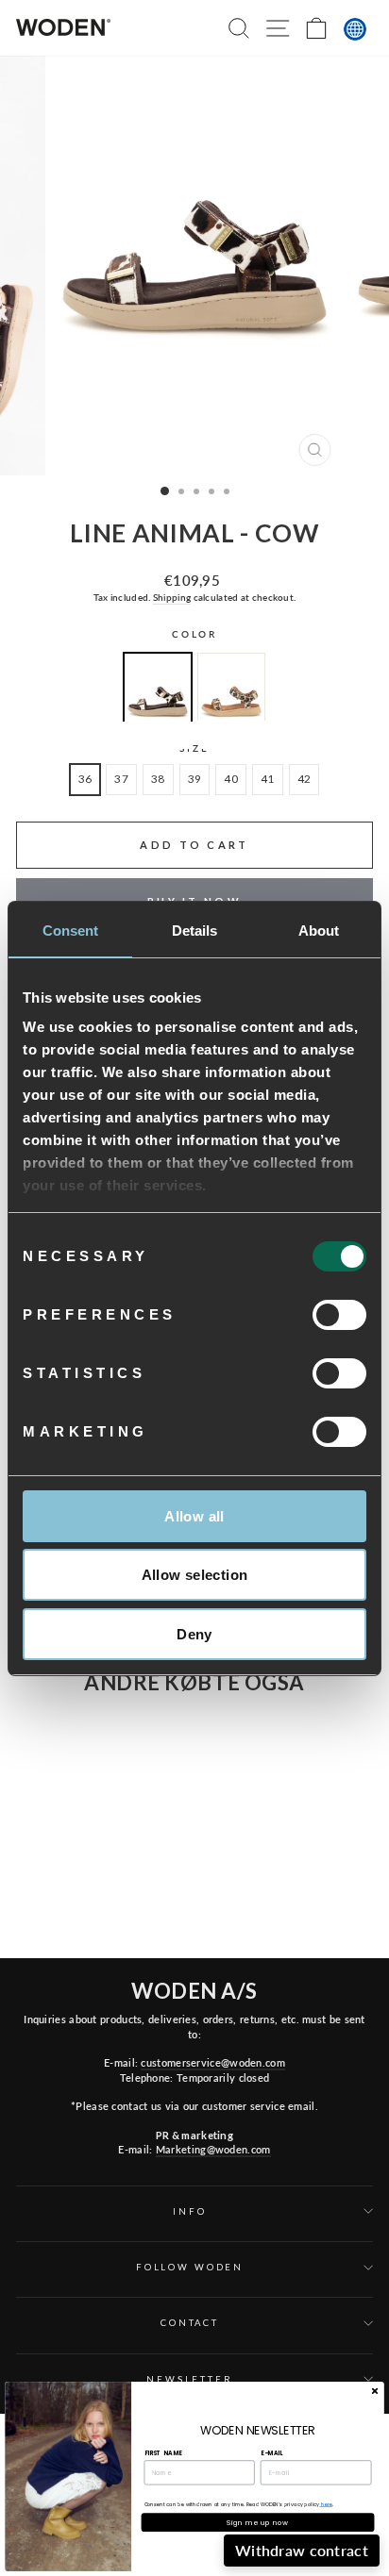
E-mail (271, 2453)
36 (85, 779)
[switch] (339, 1315)
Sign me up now (257, 2522)
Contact (190, 2323)
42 (304, 779)
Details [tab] (195, 931)
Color (194, 634)
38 (158, 779)
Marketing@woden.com (213, 2149)
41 (268, 779)
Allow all (194, 1516)
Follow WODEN (190, 2267)
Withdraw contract (302, 2550)
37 (121, 779)
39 (195, 779)
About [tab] (319, 931)
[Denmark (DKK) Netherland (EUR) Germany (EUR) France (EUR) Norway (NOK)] (355, 29)
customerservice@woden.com (212, 2062)
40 (231, 779)
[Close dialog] (374, 2391)
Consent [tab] (71, 931)
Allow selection (195, 1575)
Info (189, 2211)
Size (194, 748)
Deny (194, 1634)
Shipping (172, 597)
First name (163, 2453)
